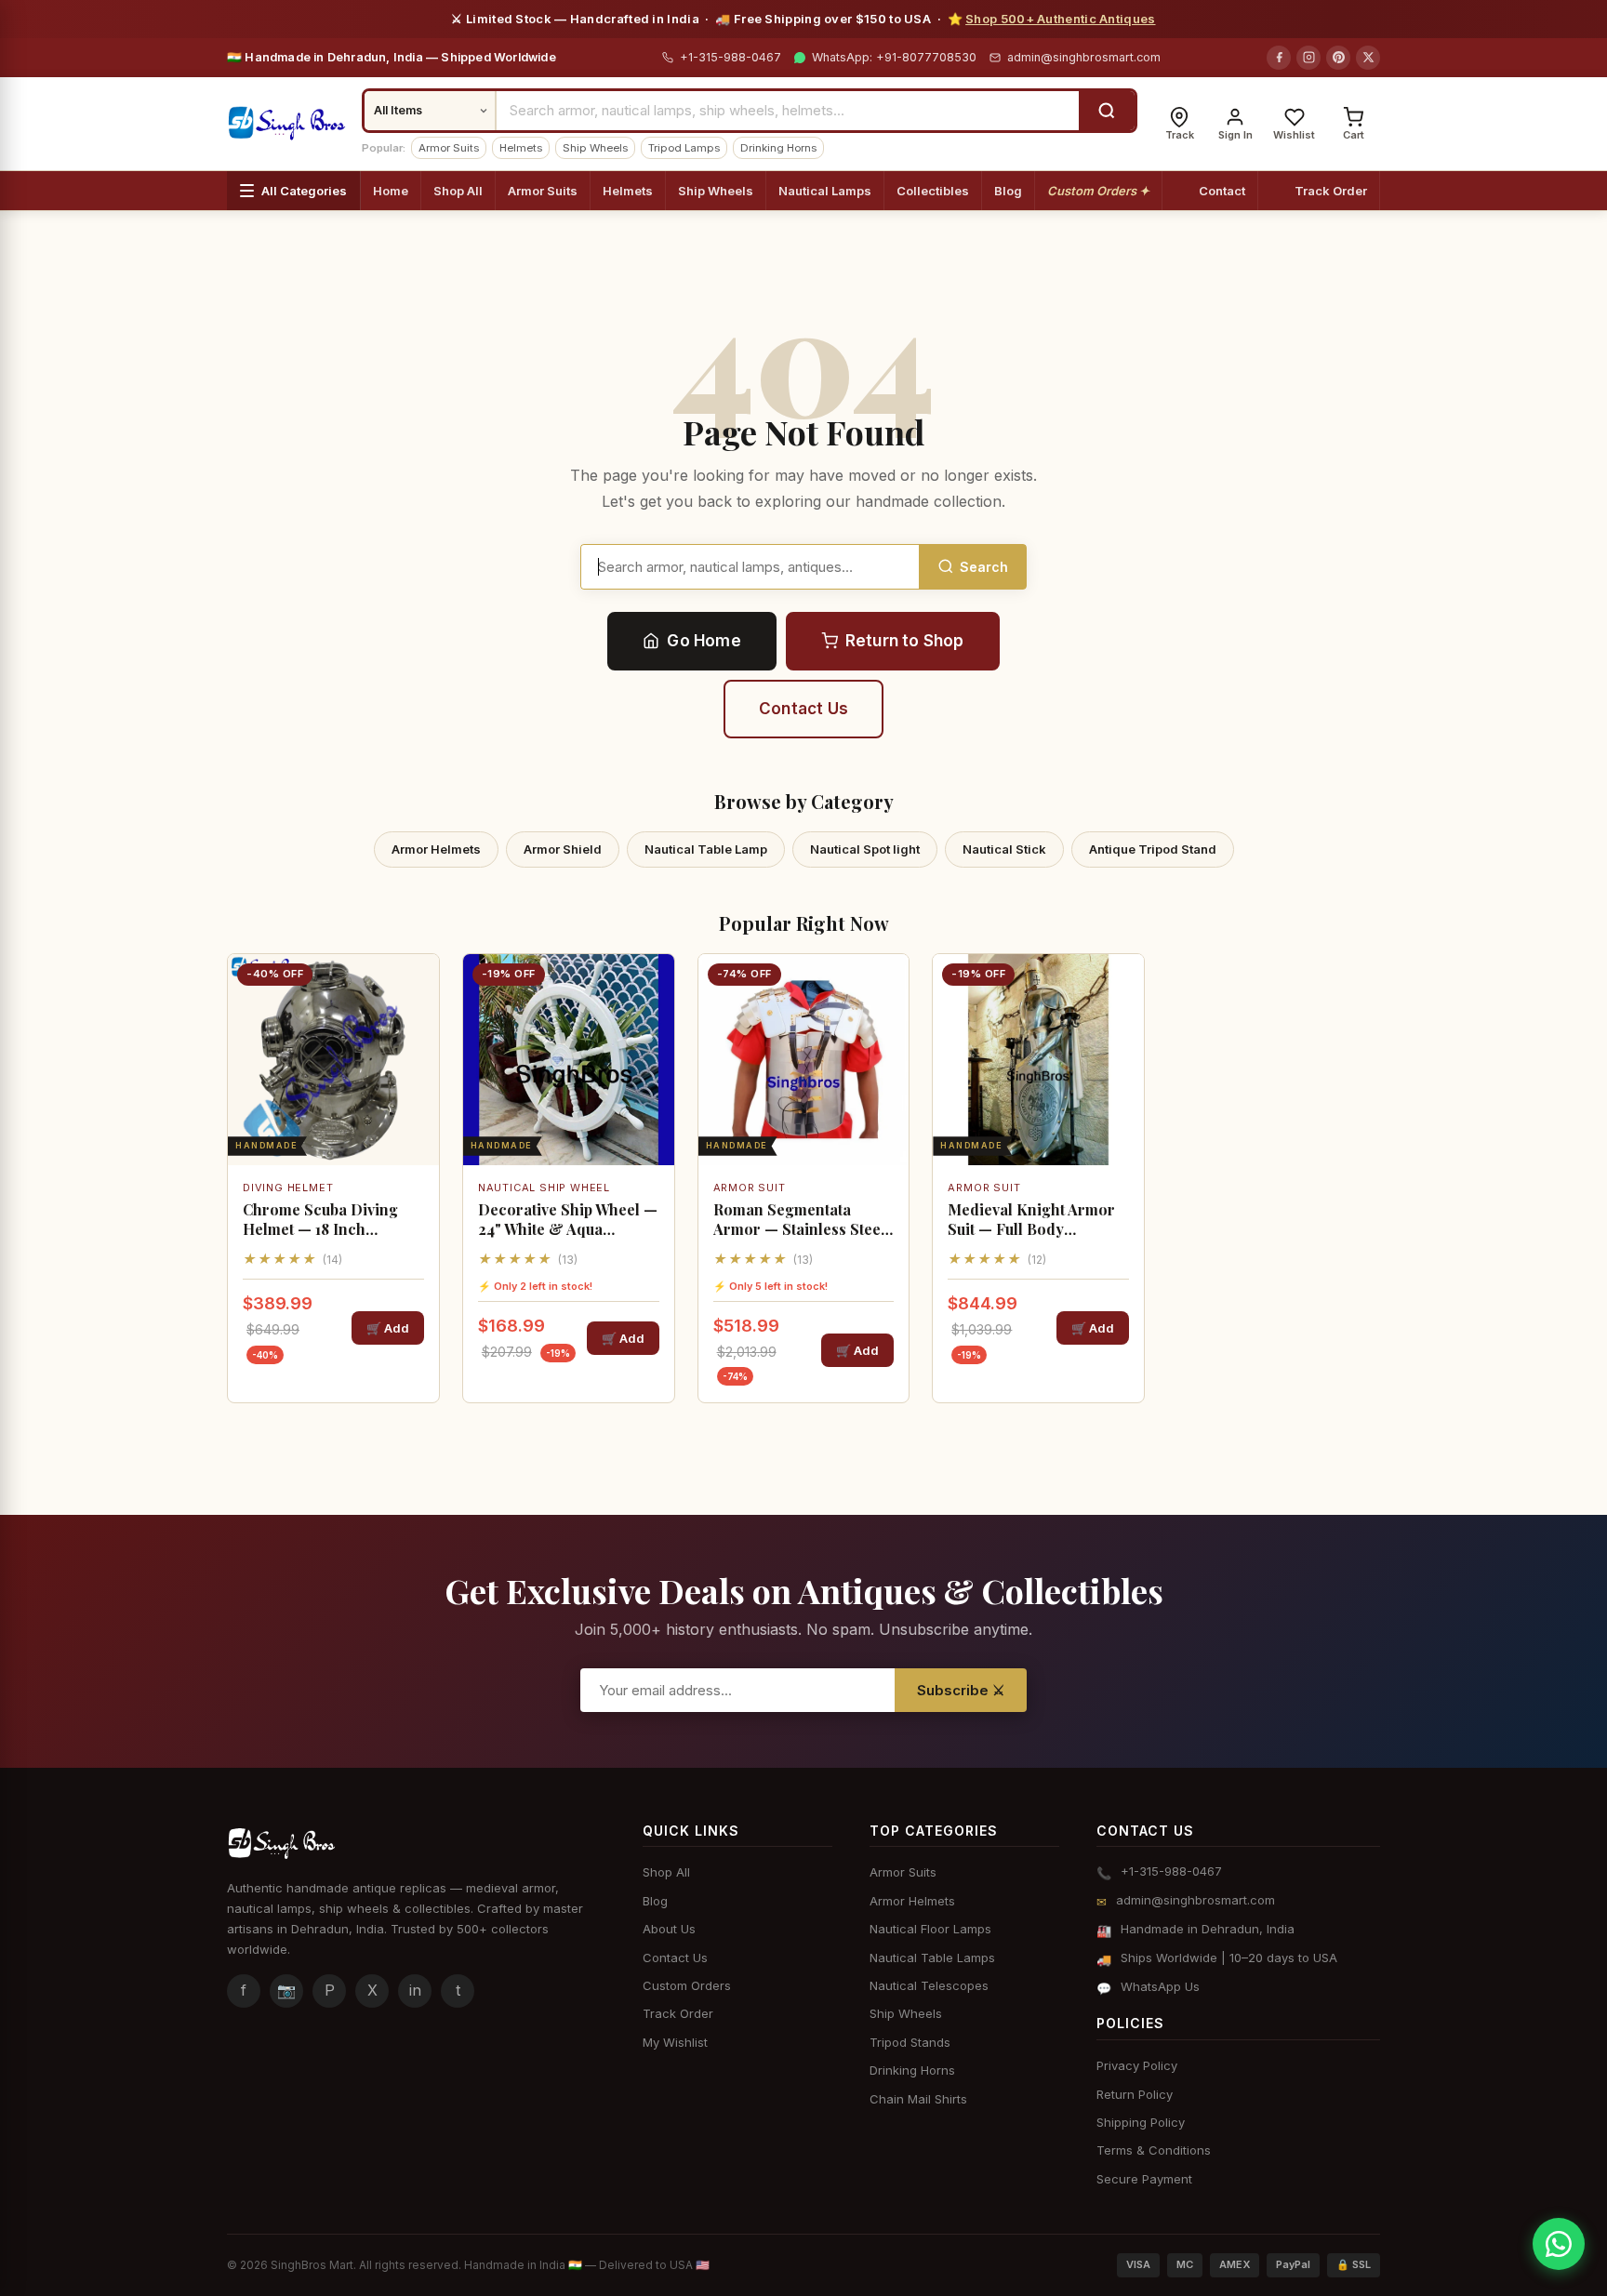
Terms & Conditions (1154, 2150)
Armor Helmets (436, 849)
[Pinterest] (1338, 58)
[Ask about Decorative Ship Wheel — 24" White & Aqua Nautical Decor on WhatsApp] (654, 1077)
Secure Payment (1144, 2179)
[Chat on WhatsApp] (1559, 2244)
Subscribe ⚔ (961, 1690)
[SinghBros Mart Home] (287, 124)
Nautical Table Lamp (706, 849)
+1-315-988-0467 (729, 57)
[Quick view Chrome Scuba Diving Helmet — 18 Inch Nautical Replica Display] (418, 1030)
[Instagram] (1308, 58)
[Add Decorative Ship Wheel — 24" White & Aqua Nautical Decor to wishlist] (654, 984)
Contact (1222, 191)
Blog (1008, 191)
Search (984, 567)
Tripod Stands (910, 2042)
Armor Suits (449, 148)
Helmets (521, 148)
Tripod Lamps (684, 148)
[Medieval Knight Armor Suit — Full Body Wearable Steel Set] (1038, 1060)
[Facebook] (1279, 58)
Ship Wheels (595, 148)
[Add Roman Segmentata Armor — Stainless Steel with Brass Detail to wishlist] (888, 984)
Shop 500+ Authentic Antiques (1060, 19)
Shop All (458, 191)
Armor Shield (563, 849)
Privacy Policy (1137, 2065)
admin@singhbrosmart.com (1084, 57)
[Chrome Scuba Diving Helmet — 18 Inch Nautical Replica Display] (333, 1060)
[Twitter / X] (1368, 58)
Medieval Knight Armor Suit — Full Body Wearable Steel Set (1031, 1220)
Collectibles (933, 191)
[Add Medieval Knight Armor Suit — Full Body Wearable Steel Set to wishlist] (1123, 984)
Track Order (1331, 191)
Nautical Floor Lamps (930, 1929)
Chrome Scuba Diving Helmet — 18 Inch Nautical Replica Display (330, 1220)
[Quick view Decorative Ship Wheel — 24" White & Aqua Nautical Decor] (654, 1030)
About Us (669, 1929)
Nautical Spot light (865, 849)
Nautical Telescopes (929, 1985)
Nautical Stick (1004, 849)
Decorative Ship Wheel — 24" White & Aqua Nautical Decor (568, 1220)
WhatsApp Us (1160, 1986)
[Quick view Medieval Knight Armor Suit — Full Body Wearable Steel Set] (1123, 1030)
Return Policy (1135, 2094)
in (415, 1990)
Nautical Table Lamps (932, 1958)
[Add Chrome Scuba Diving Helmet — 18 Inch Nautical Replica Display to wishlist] (418, 984)
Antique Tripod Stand (1153, 849)
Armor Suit (750, 1188)
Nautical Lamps (825, 191)
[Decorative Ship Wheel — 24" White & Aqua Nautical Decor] (569, 1060)
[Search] (1107, 111)
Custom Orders (687, 1985)
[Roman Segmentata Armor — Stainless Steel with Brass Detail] (804, 1060)
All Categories (304, 191)
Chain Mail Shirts (918, 2099)
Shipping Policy (1141, 2122)
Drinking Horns (778, 148)
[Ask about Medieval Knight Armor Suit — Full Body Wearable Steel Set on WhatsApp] (1123, 1077)
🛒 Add (388, 1328)
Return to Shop (905, 641)
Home (391, 191)
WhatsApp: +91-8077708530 (892, 57)
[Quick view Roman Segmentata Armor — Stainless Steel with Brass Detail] (888, 1030)
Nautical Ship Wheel (544, 1188)
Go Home (704, 641)
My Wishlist (675, 2042)
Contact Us (803, 709)
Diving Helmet (288, 1188)
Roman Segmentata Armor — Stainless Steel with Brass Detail (799, 1220)
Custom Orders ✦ (1098, 191)
